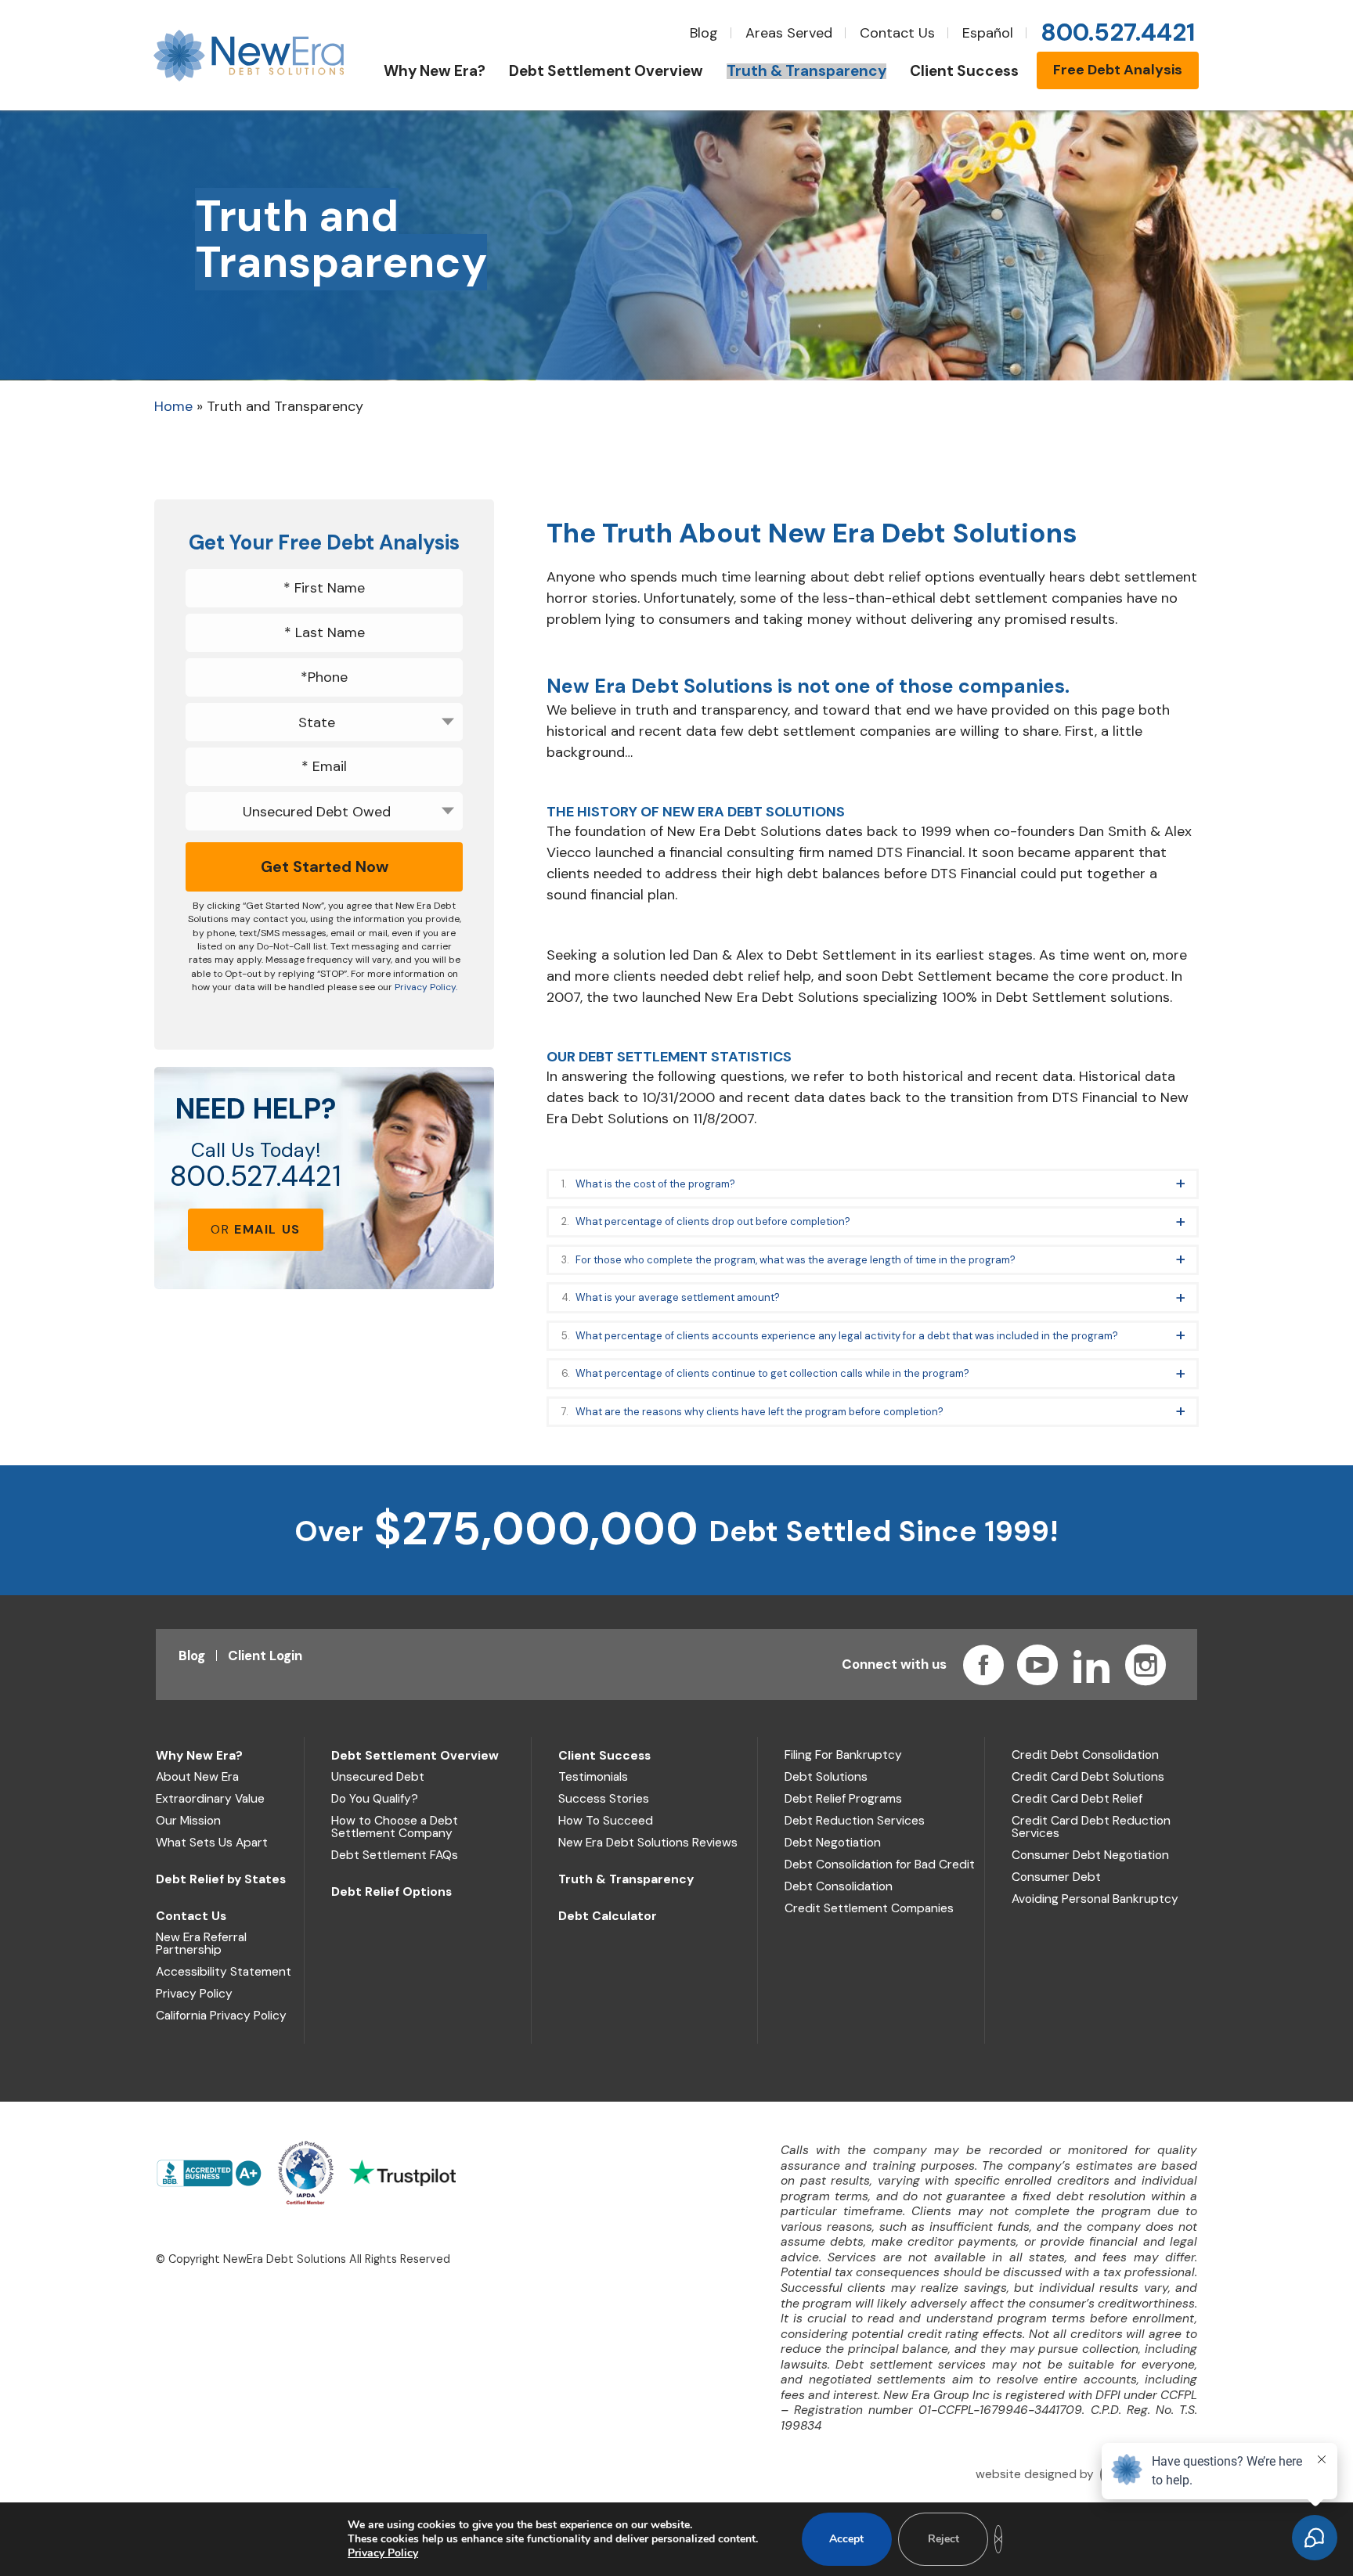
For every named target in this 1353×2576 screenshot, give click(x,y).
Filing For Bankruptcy (843, 1755)
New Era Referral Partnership (201, 1944)
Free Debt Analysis (1118, 70)
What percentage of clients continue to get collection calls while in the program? (772, 1373)
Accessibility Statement (224, 1972)
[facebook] (983, 1665)
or (256, 1229)
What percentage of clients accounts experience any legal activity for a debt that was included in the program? (847, 1336)
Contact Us (897, 33)
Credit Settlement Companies (869, 1908)
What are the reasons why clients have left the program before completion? (759, 1412)
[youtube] (1037, 1665)
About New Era (197, 1777)
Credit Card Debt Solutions (1088, 1777)
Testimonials (593, 1777)
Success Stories (604, 1799)
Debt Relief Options (391, 1892)
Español (988, 33)
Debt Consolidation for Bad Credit (880, 1864)
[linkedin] (1091, 1665)
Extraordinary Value (210, 1799)
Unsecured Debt (378, 1777)
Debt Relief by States (221, 1879)
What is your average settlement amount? (678, 1297)
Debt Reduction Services (855, 1821)
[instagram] (1146, 1665)
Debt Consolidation (839, 1886)
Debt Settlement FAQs (395, 1855)
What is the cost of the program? (655, 1184)
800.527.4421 (256, 1176)
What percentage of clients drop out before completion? (713, 1221)
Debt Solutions (826, 1777)
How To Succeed (606, 1821)
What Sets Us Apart (212, 1843)
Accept (846, 2539)
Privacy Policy (194, 1994)
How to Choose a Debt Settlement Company (395, 1827)
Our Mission (188, 1821)
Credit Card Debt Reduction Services (1091, 1827)
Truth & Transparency (626, 1879)
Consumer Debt (1056, 1877)
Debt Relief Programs (843, 1799)
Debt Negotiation (833, 1843)
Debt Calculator (608, 1916)
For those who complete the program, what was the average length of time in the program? (796, 1260)
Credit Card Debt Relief (1077, 1799)
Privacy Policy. (426, 987)
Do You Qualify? (375, 1799)
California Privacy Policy (221, 2016)
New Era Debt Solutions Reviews (648, 1843)
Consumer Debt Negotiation (1090, 1855)
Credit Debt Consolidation (1085, 1755)
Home (173, 406)
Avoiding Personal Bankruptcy (1095, 1899)
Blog (704, 33)
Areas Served (789, 33)
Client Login (265, 1655)
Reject (943, 2539)
